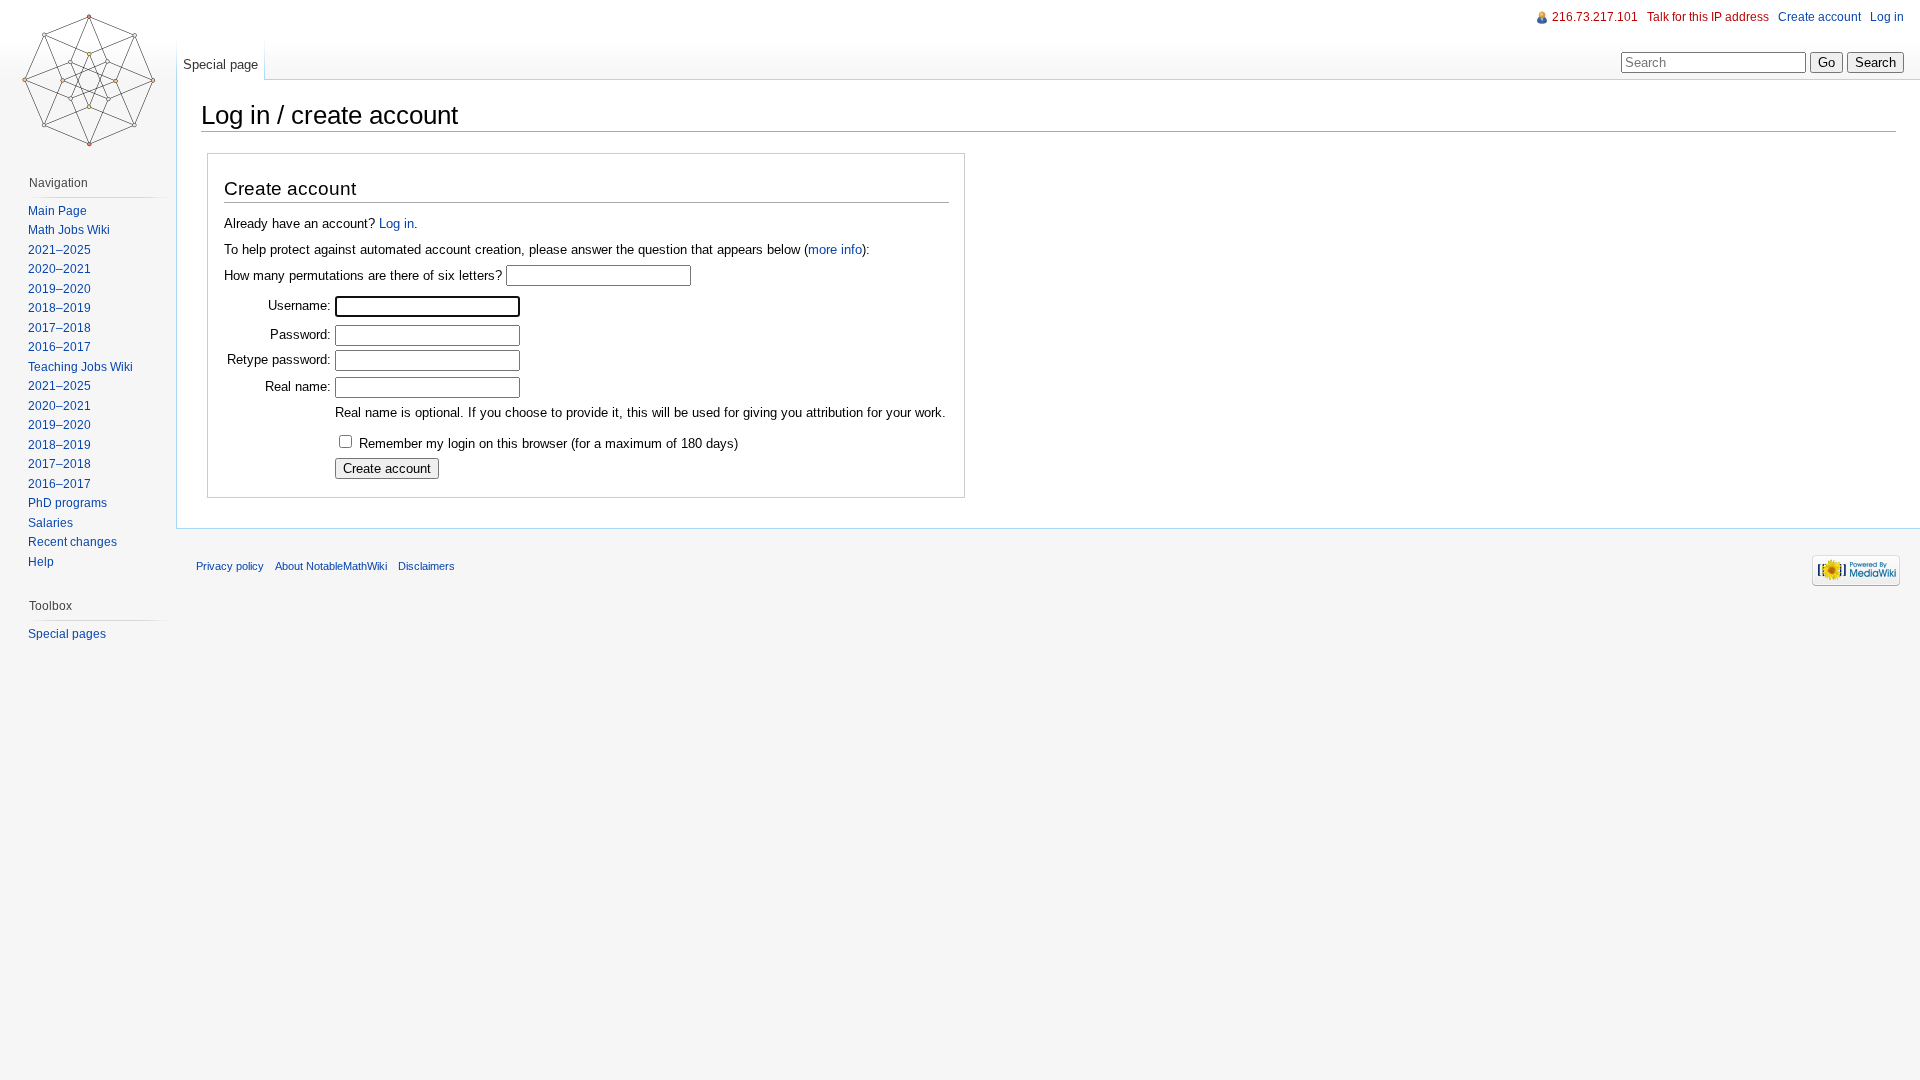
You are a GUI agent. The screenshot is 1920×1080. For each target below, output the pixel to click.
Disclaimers (426, 566)
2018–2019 (59, 308)
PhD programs (67, 503)
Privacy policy (230, 566)
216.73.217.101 (1595, 17)
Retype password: (279, 359)
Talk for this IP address (1708, 17)
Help (41, 562)
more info (835, 249)
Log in (396, 223)
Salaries (50, 523)
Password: (300, 334)
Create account (1819, 17)
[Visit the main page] (88, 80)
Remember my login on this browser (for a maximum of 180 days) (548, 443)
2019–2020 (59, 289)
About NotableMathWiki (331, 566)
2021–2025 (59, 250)
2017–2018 (59, 328)
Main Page (57, 211)
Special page (220, 64)
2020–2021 (59, 269)
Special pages (67, 634)
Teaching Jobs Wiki (80, 367)
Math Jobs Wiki (69, 230)
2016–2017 (59, 347)
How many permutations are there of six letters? (363, 275)
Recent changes (72, 542)
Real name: (298, 386)
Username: (299, 305)
